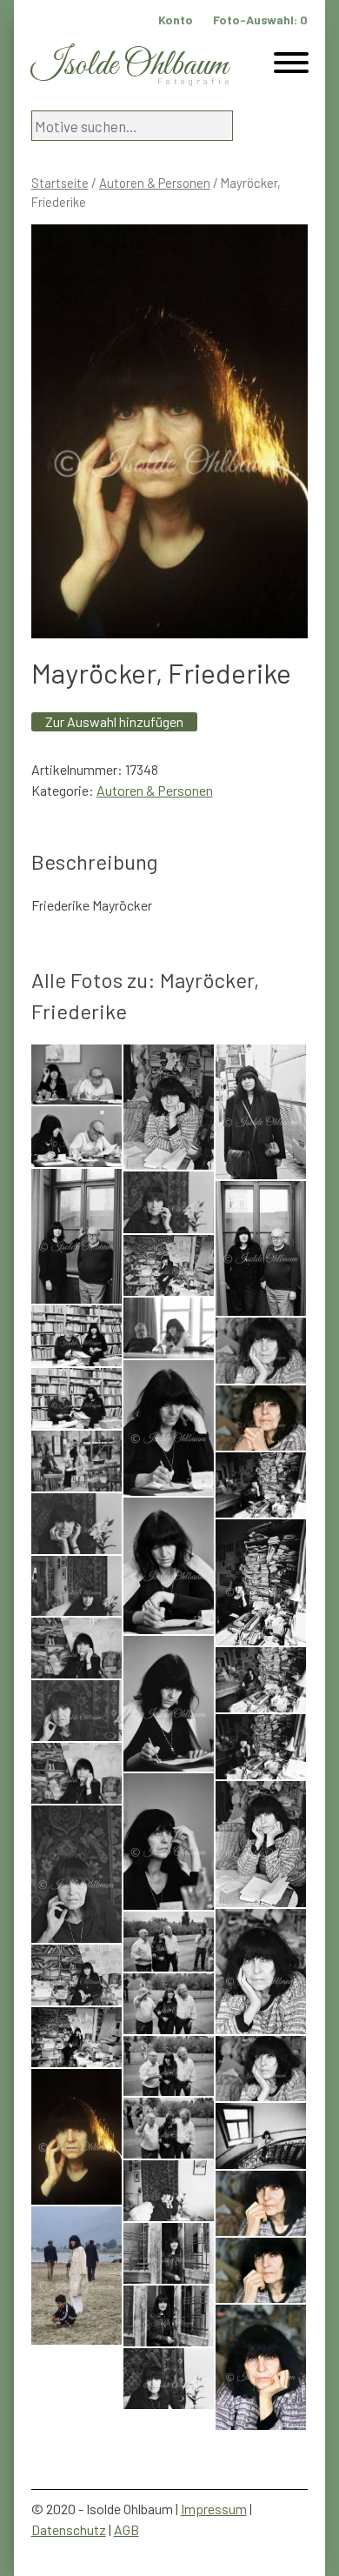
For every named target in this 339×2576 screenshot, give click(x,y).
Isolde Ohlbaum (130, 66)
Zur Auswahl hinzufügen (114, 721)
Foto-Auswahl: (260, 20)
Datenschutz (69, 2529)
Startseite (60, 183)
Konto (176, 20)
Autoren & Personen (155, 183)
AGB (126, 2529)
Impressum (214, 2509)
